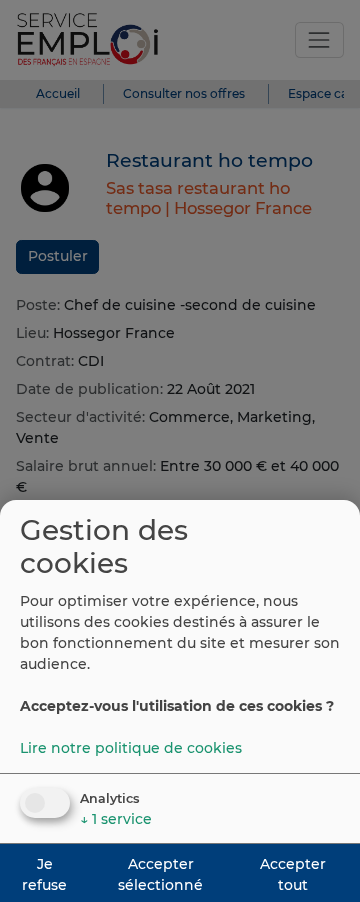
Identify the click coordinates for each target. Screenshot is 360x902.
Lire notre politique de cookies (131, 748)
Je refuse (44, 874)
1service (116, 819)
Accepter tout (293, 874)
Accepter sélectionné (160, 874)
